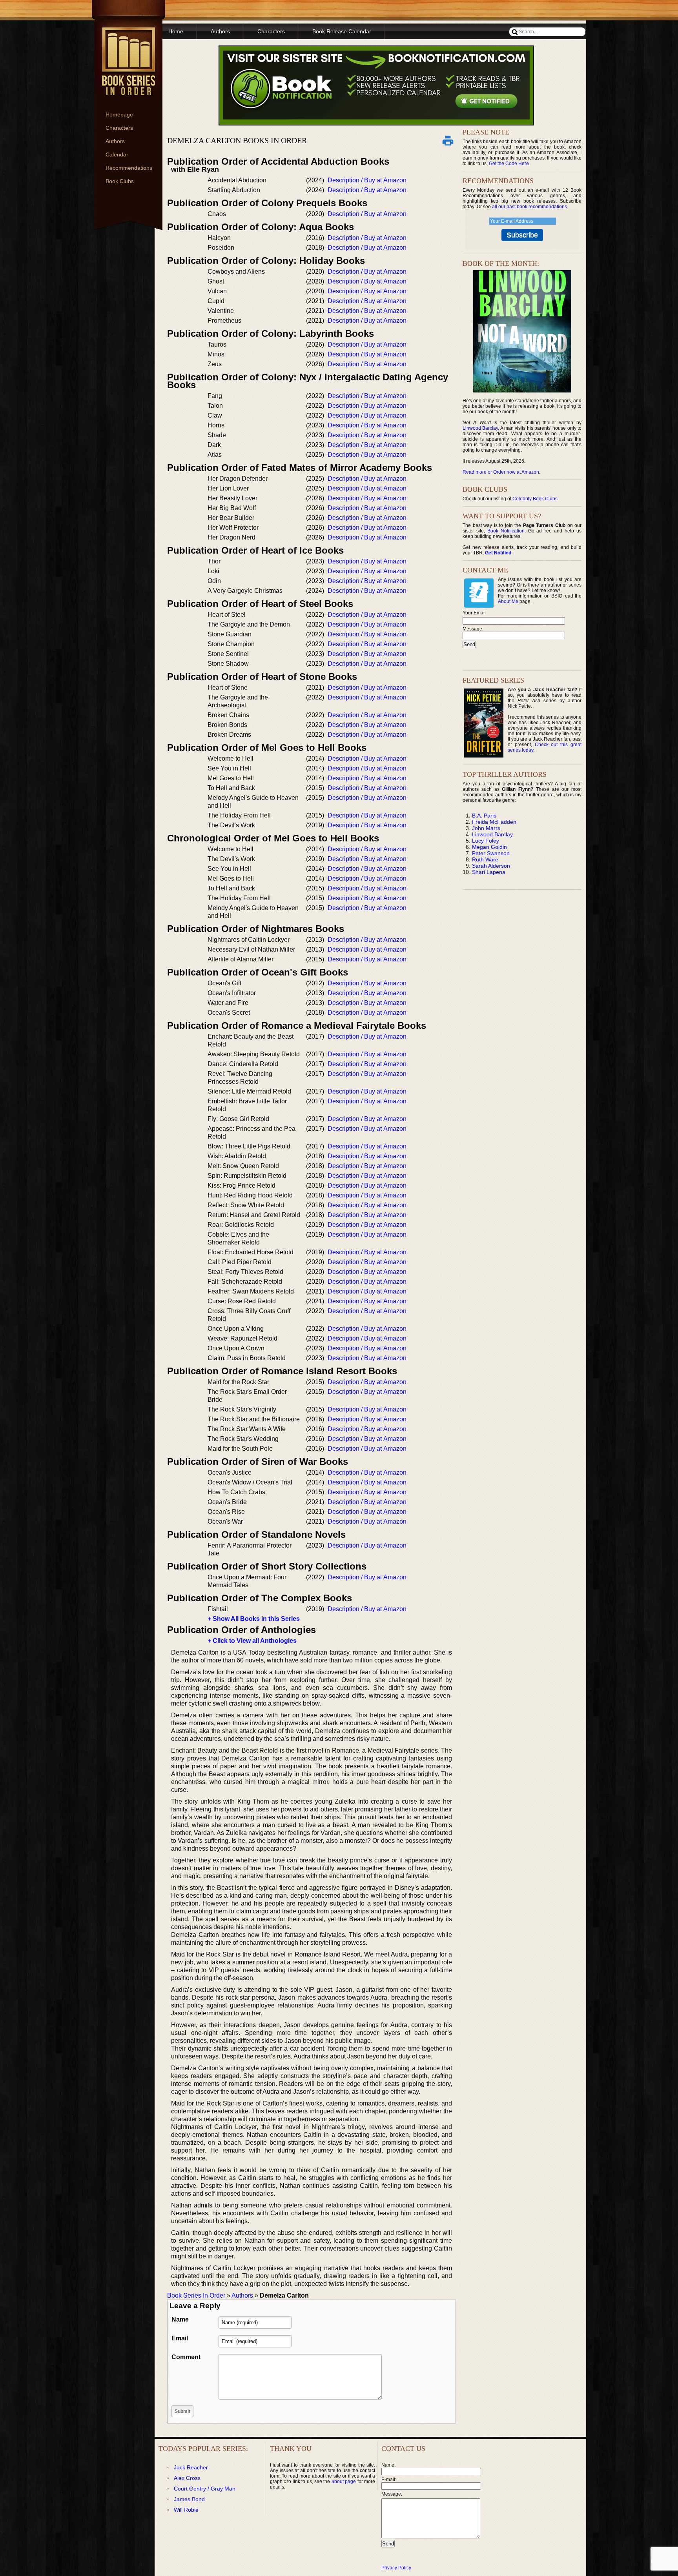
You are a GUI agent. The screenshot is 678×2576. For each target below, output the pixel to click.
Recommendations (129, 168)
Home (176, 31)
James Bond (189, 2499)
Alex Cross (187, 2478)
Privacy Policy (396, 2568)
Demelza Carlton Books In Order (237, 140)
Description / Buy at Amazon (367, 180)
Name (180, 2319)
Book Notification (506, 531)
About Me (508, 601)
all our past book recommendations (529, 207)
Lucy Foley (486, 841)
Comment (186, 2357)
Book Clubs (120, 181)
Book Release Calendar (342, 31)
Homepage (119, 114)
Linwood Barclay (480, 428)
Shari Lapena (489, 872)
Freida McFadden (494, 822)
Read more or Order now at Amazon (501, 472)
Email (180, 2338)
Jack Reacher (191, 2467)
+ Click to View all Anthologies (252, 1641)
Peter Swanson (491, 853)
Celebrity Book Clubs (535, 499)
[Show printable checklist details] (448, 140)
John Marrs (486, 828)
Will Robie (186, 2510)
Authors (115, 141)
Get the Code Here (509, 163)
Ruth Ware (485, 859)
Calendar (117, 154)
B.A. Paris (484, 816)
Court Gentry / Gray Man (205, 2489)
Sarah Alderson (491, 866)
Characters (119, 128)
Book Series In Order (196, 2295)
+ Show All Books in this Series (254, 1619)
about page (344, 2482)
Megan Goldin (489, 847)
